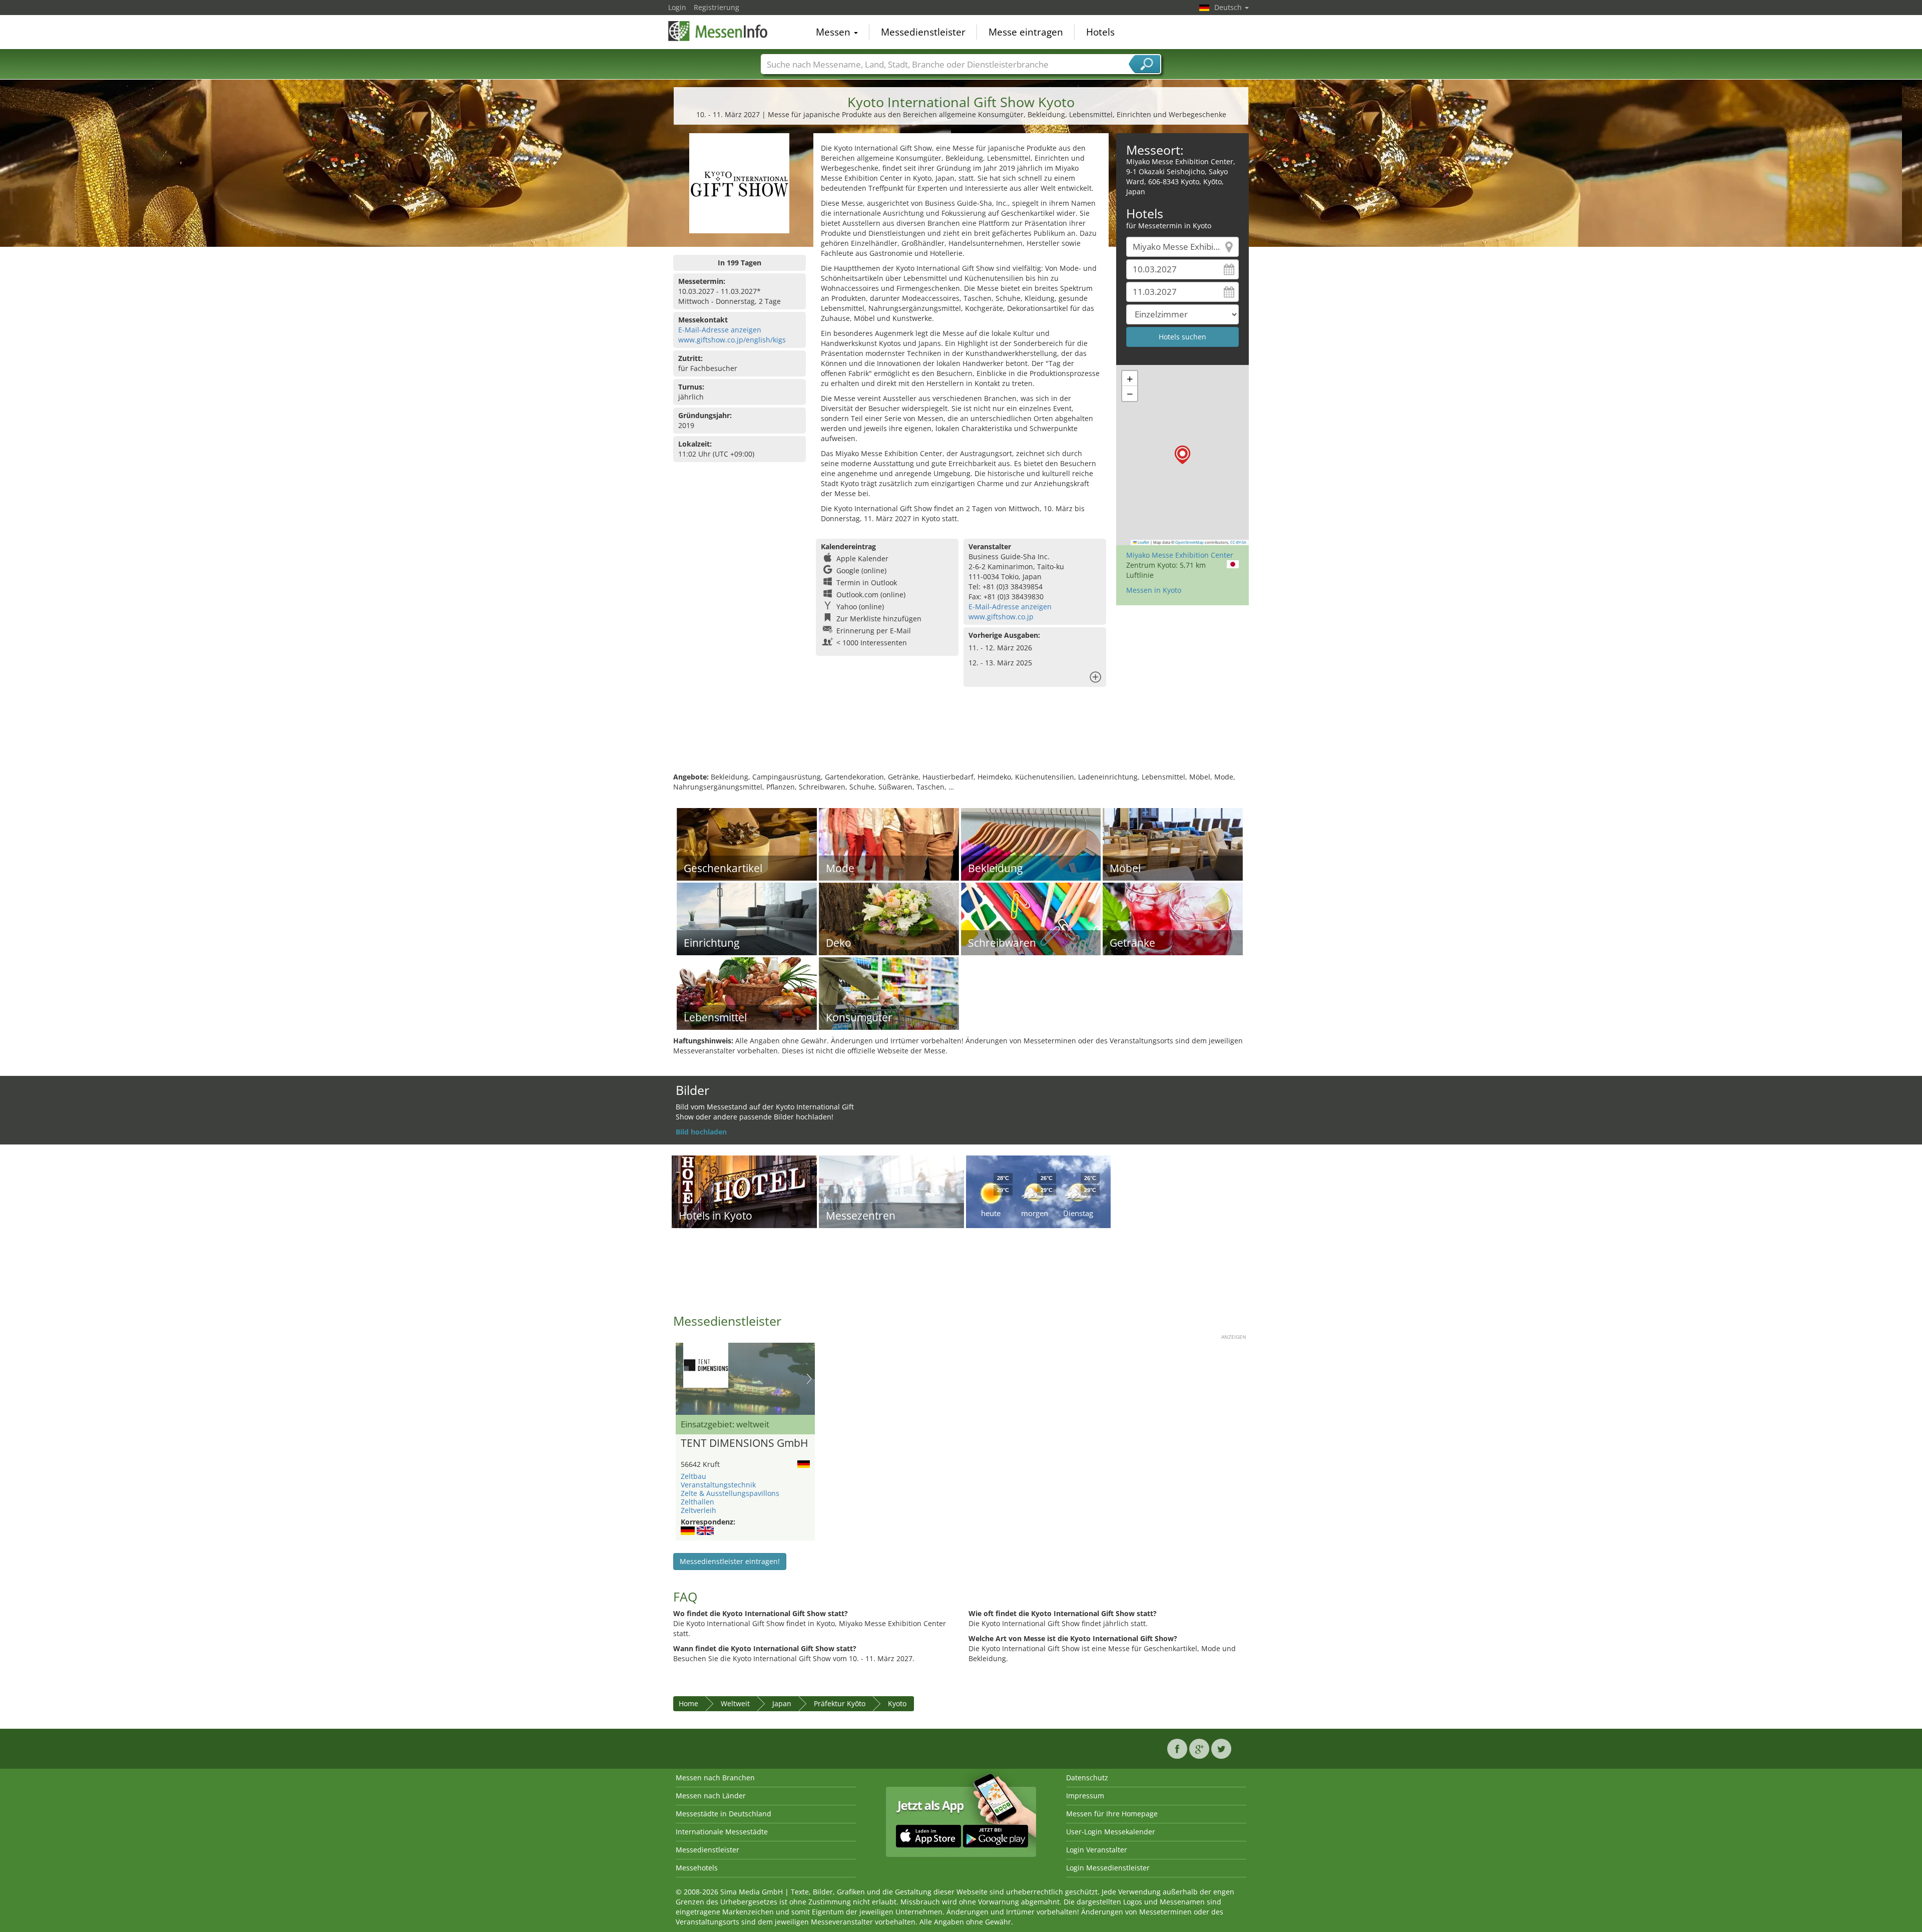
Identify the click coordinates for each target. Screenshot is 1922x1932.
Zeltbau (693, 1476)
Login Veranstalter (1097, 1850)
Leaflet (1143, 542)
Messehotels (697, 1868)
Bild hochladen (701, 1132)
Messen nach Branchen (715, 1778)
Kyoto (897, 1703)
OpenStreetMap (1189, 542)
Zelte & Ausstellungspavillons (730, 1493)
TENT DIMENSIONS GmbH (744, 1443)
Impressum (1085, 1796)
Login (677, 7)
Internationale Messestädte (722, 1832)
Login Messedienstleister (1108, 1868)
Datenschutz (1087, 1778)
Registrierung (716, 7)
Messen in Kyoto (1154, 590)
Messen (834, 32)
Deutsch (1229, 7)
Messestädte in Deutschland (724, 1814)
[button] (1182, 455)
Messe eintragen (1026, 32)
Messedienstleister (923, 32)
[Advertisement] (961, 739)
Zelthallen (697, 1502)
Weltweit (735, 1703)
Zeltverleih (698, 1510)
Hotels (1100, 32)
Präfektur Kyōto (840, 1703)
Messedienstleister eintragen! (730, 1561)
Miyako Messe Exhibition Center (1180, 555)
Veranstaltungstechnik (718, 1485)
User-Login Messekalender (1111, 1832)
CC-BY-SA (1238, 542)
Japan (782, 1703)
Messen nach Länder (711, 1796)
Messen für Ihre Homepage (1112, 1814)
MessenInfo (718, 31)
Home (688, 1703)
